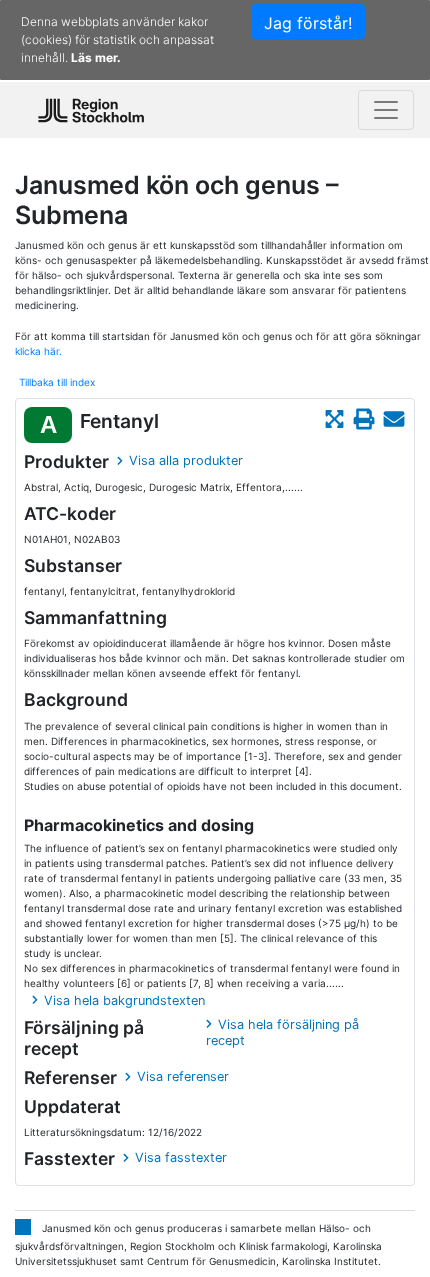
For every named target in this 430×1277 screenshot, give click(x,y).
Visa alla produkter (186, 460)
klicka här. (38, 351)
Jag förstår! (308, 23)
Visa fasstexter (181, 1157)
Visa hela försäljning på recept (282, 1032)
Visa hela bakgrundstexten (124, 1000)
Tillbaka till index (57, 382)
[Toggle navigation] (386, 110)
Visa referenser (183, 1076)
